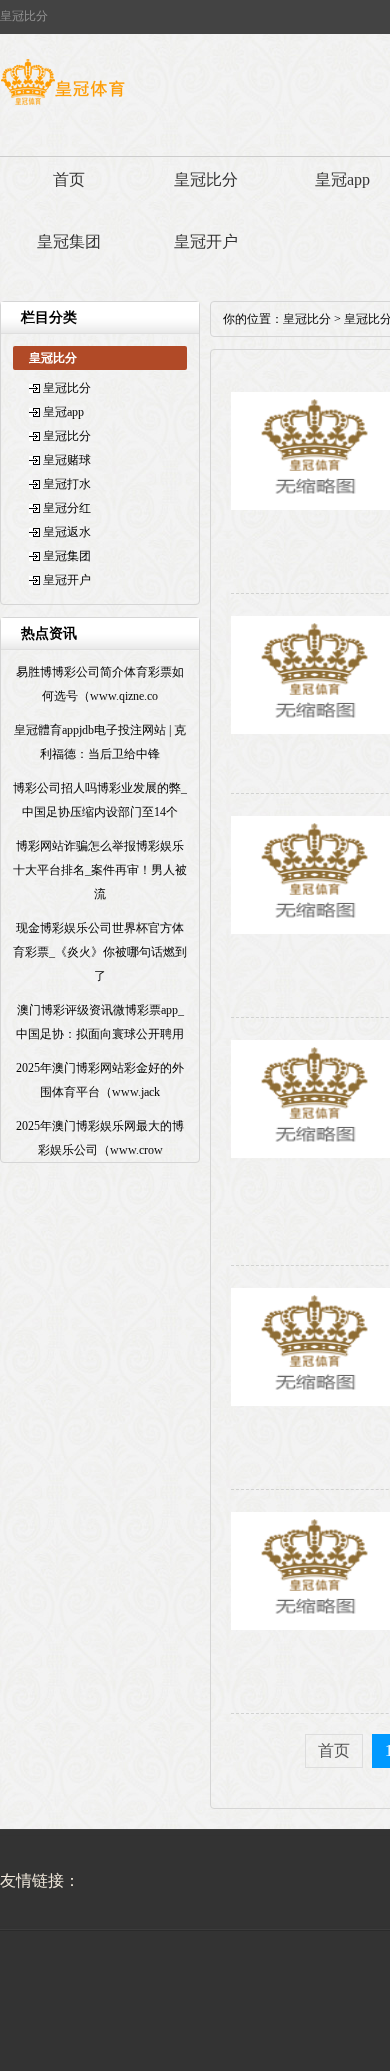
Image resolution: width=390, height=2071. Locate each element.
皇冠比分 (206, 179)
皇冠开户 (206, 241)
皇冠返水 (67, 532)
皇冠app (63, 412)
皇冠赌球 (67, 460)
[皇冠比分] (62, 105)
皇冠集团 (69, 241)
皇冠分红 (67, 508)
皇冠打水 (67, 484)
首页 (69, 179)
